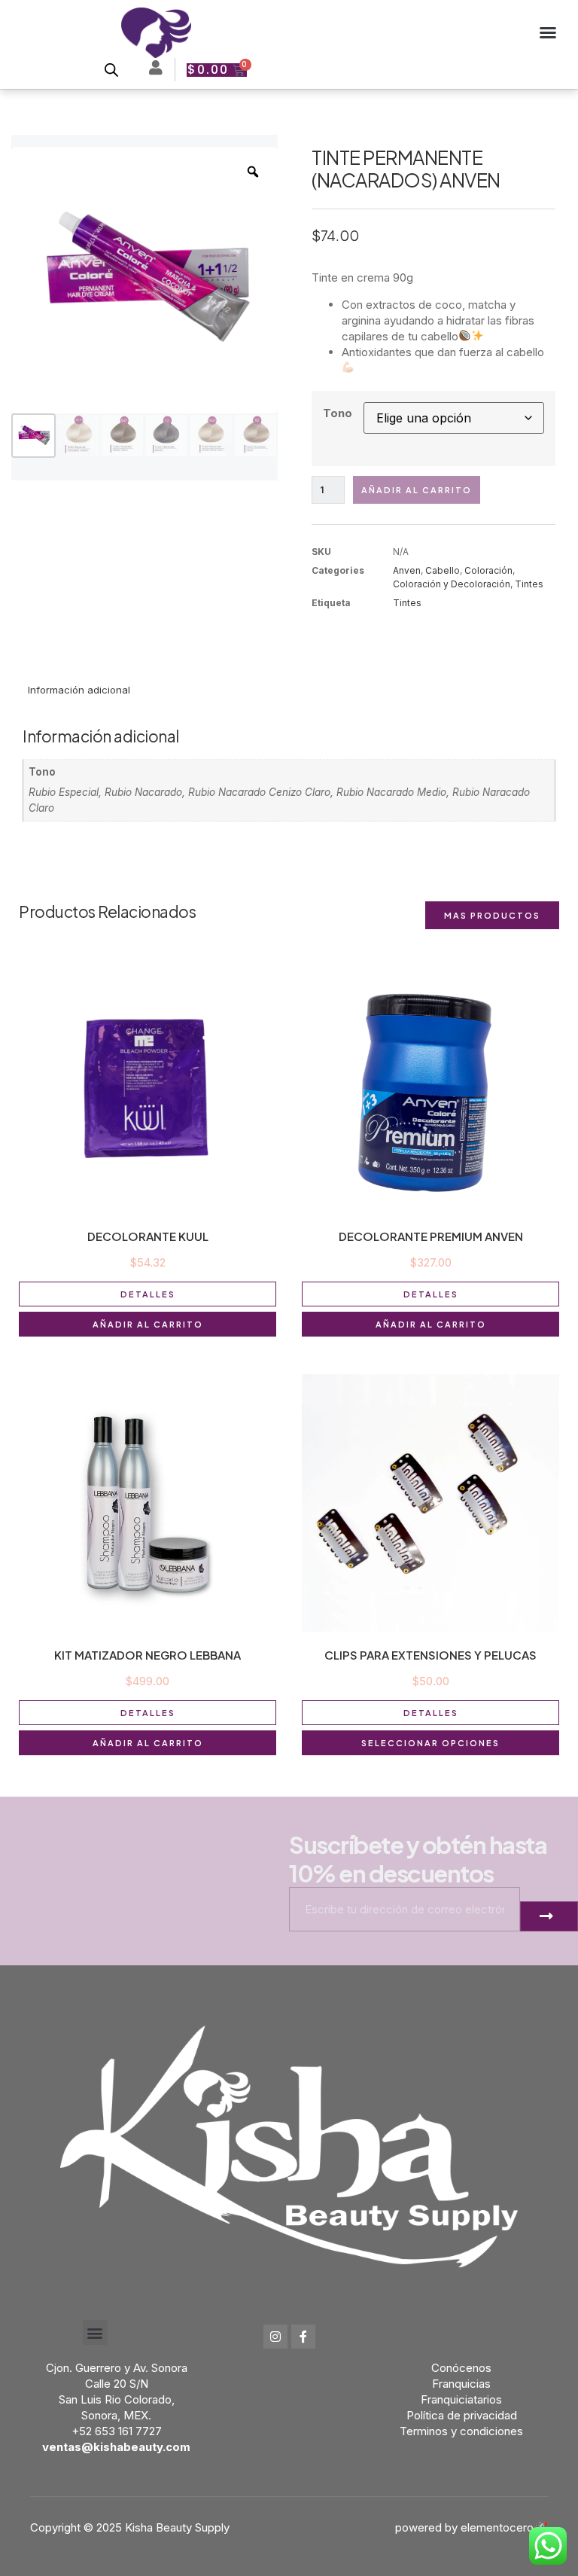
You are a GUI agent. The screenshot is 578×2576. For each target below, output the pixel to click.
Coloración (488, 570)
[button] (548, 32)
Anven (407, 570)
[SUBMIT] (549, 1916)
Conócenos (461, 2368)
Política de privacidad (462, 2415)
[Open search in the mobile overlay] (111, 70)
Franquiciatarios (461, 2399)
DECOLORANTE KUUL (148, 1236)
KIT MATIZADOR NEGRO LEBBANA (148, 1655)
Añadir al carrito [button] (148, 1324)
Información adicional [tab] (79, 690)
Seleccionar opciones (430, 1743)
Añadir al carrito (417, 490)
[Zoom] (253, 172)
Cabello (443, 570)
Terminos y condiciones (461, 2431)
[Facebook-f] (303, 2337)
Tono (338, 413)
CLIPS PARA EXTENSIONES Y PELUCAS (430, 1655)
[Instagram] (275, 2337)
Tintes (529, 584)
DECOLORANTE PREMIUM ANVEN (431, 1236)
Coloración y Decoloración (452, 584)
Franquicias (461, 2384)
